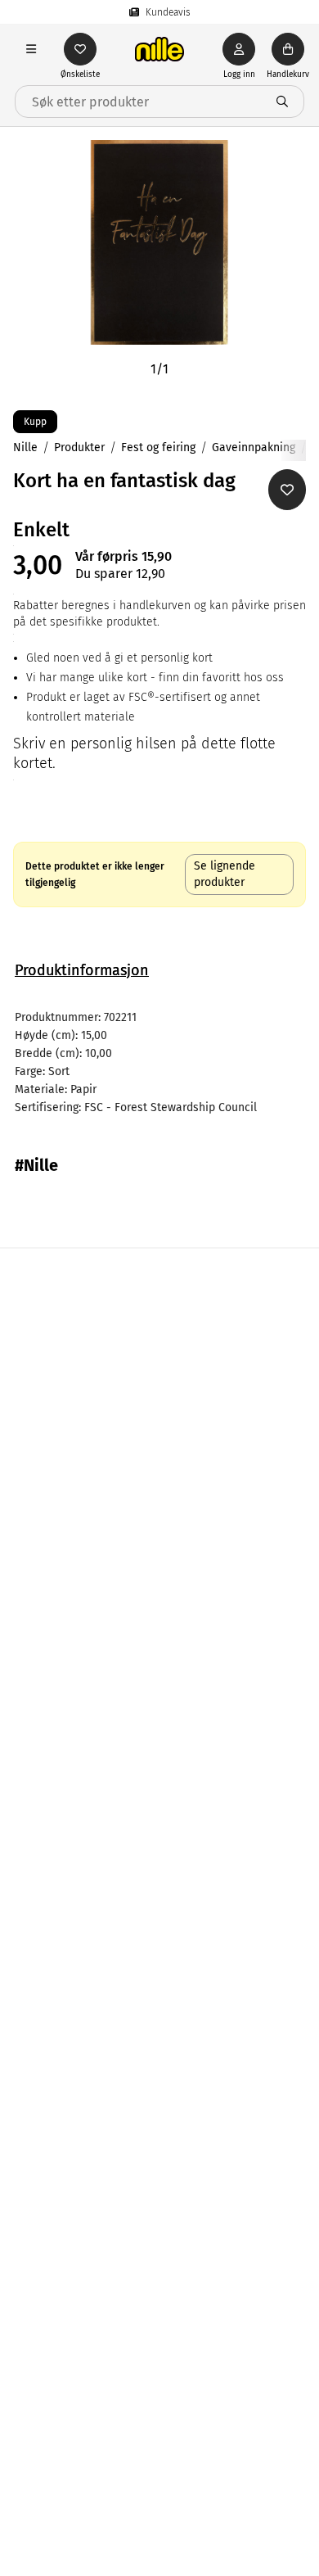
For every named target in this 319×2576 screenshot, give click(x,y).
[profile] (239, 49)
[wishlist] (80, 49)
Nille (25, 447)
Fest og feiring (158, 447)
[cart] (288, 49)
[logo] (159, 49)
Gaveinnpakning (254, 447)
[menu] (31, 49)
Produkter (79, 447)
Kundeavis (168, 12)
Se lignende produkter (225, 874)
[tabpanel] (159, 1063)
